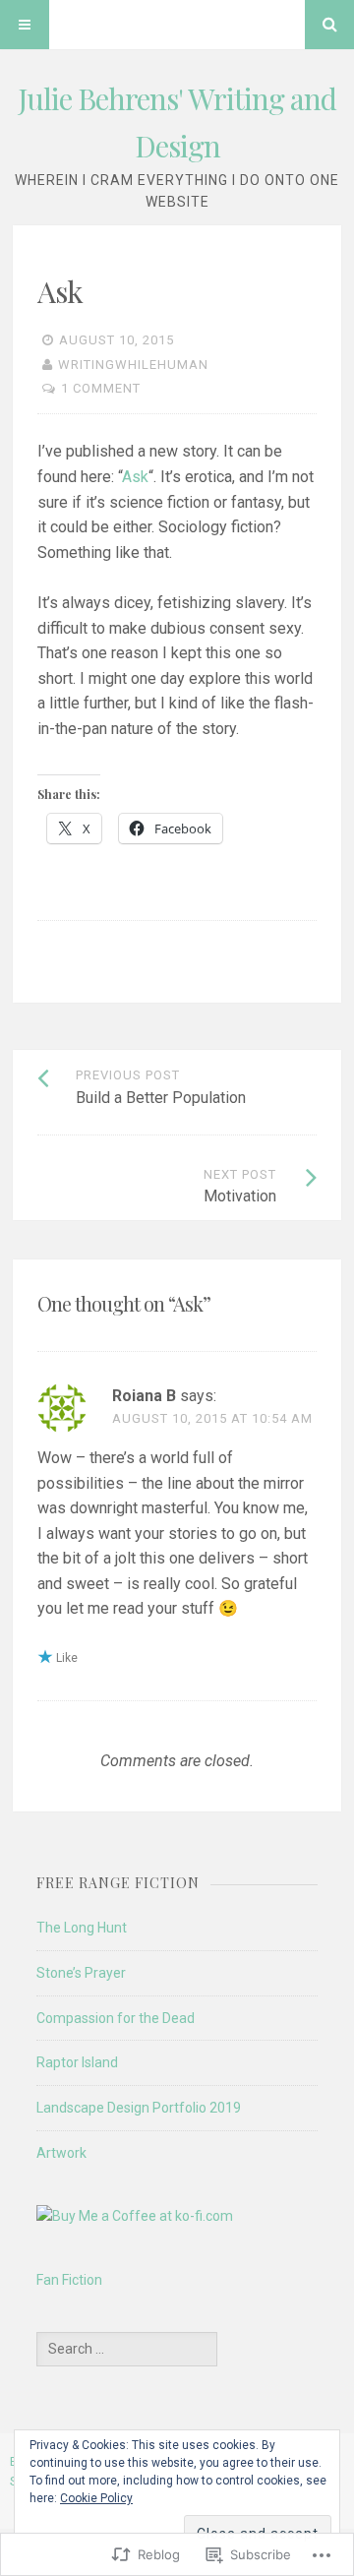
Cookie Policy (96, 2498)
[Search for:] (127, 2349)
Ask (135, 477)
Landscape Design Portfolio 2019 (139, 2108)
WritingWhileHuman (133, 365)
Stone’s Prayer (81, 1973)
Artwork (61, 2153)
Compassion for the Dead (116, 2018)
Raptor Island (77, 2062)
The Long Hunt (82, 1928)
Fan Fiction (69, 2280)
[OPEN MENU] (25, 25)
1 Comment (101, 388)
